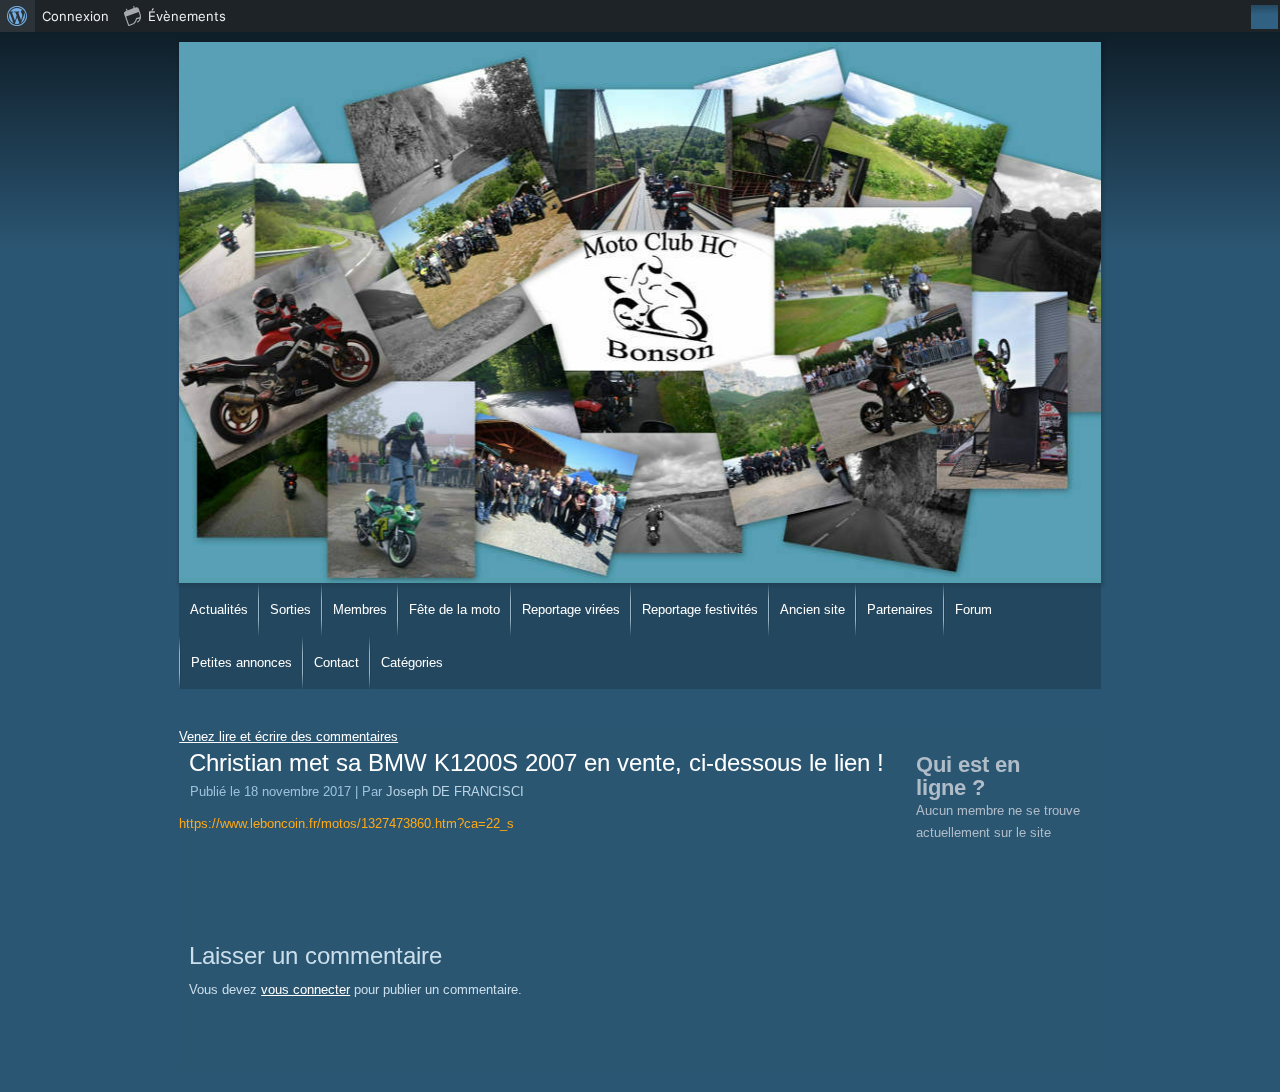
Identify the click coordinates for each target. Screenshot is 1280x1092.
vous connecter (305, 989)
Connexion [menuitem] (75, 16)
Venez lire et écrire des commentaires (288, 736)
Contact (336, 662)
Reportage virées (571, 609)
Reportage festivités (700, 609)
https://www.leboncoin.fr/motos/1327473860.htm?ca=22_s (346, 823)
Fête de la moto (454, 609)
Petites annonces (241, 662)
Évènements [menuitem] (187, 16)
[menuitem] (17, 16)
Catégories (412, 662)
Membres (360, 609)
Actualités (219, 609)
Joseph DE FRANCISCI (455, 791)
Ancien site (812, 609)
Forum (973, 609)
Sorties (290, 609)
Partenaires (900, 609)
